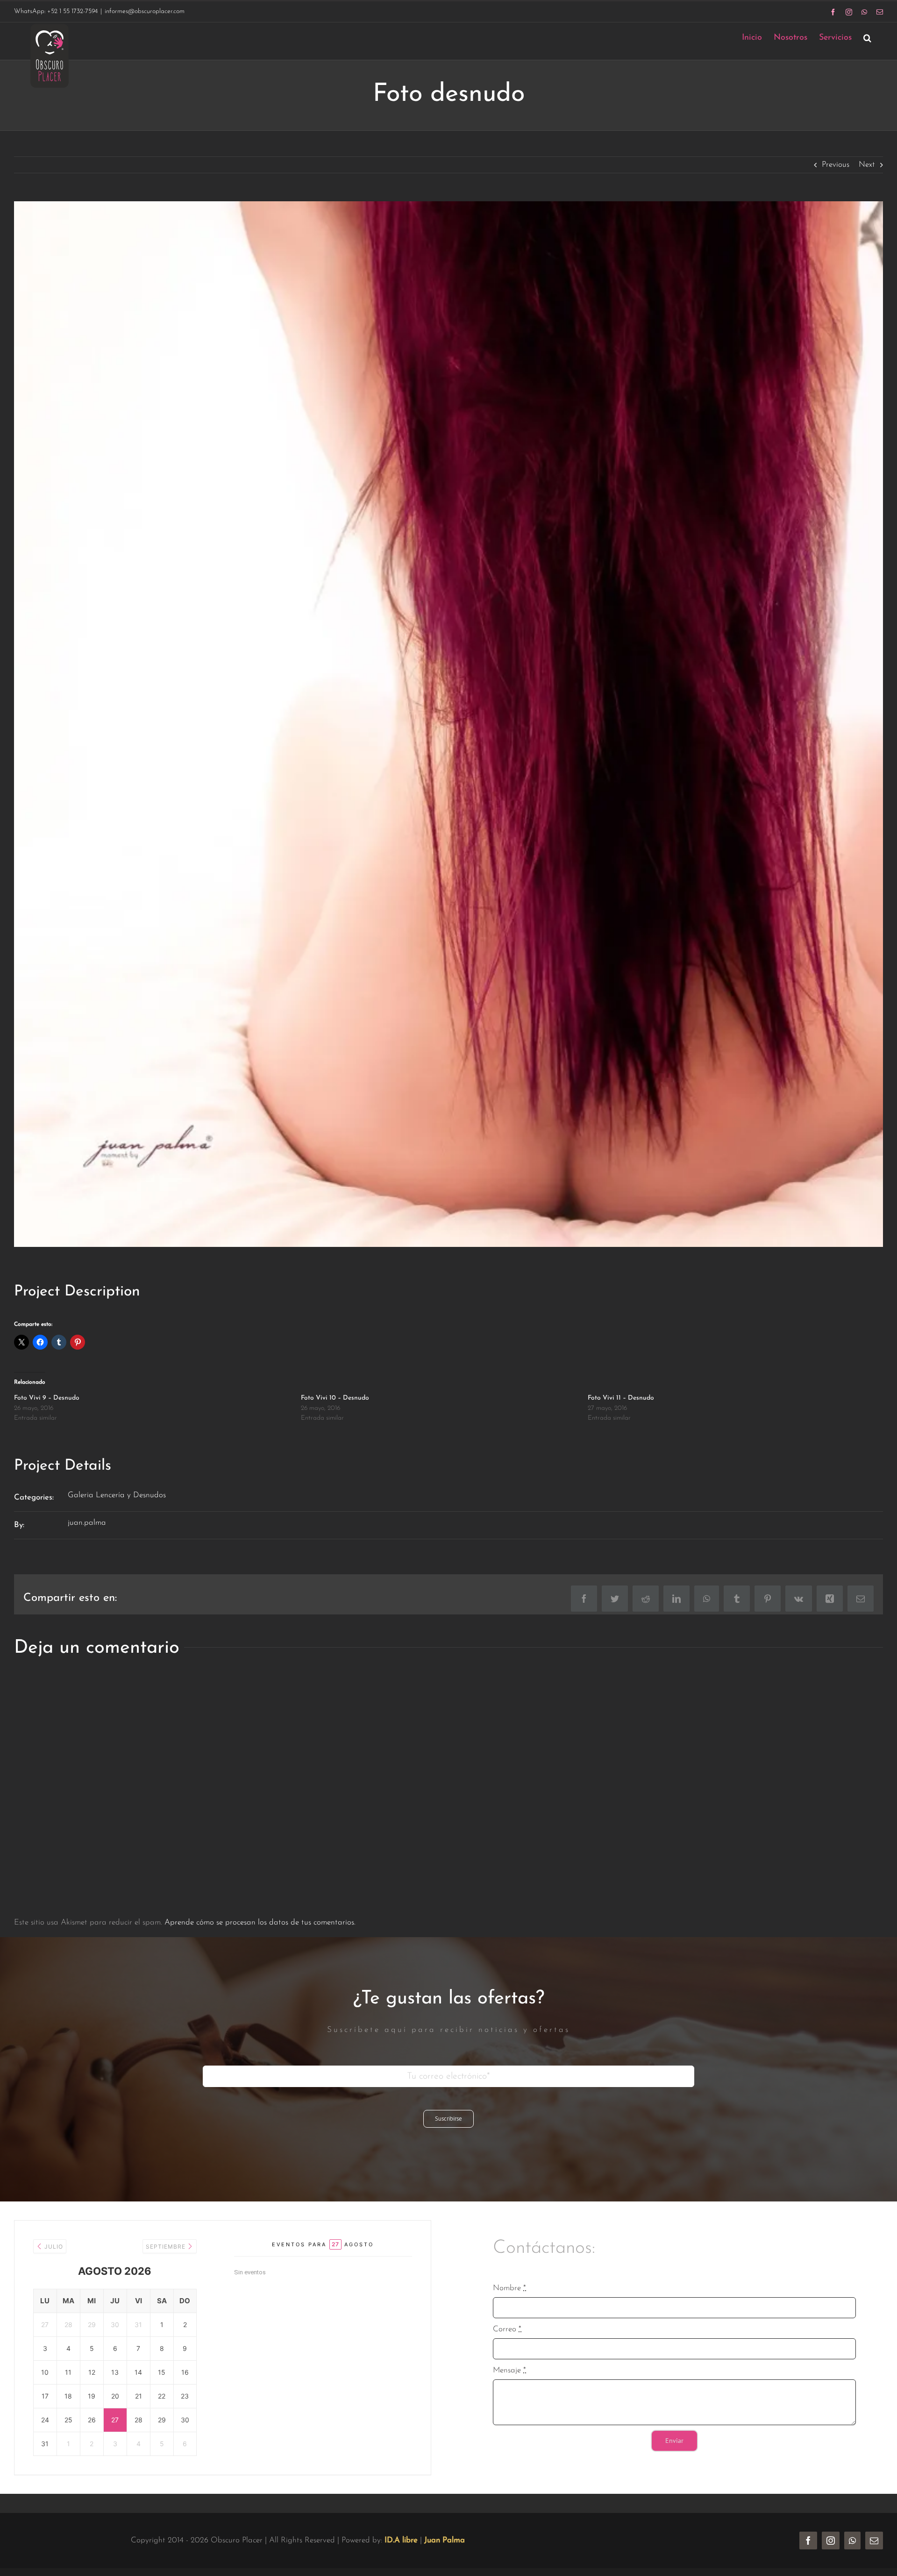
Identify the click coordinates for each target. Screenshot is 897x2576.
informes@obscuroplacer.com (145, 11)
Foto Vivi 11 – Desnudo (621, 1398)
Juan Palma (445, 2540)
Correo (507, 2329)
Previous (836, 165)
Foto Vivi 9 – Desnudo (47, 1398)
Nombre (509, 2288)
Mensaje (509, 2370)
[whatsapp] (852, 2541)
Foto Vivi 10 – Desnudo (335, 1398)
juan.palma (87, 1523)
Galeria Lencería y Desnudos (117, 1495)
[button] (867, 38)
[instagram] (831, 2541)
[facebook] (808, 2541)
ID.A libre (401, 2540)
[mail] (874, 2541)
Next (867, 165)
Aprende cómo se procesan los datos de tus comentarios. (260, 1922)
